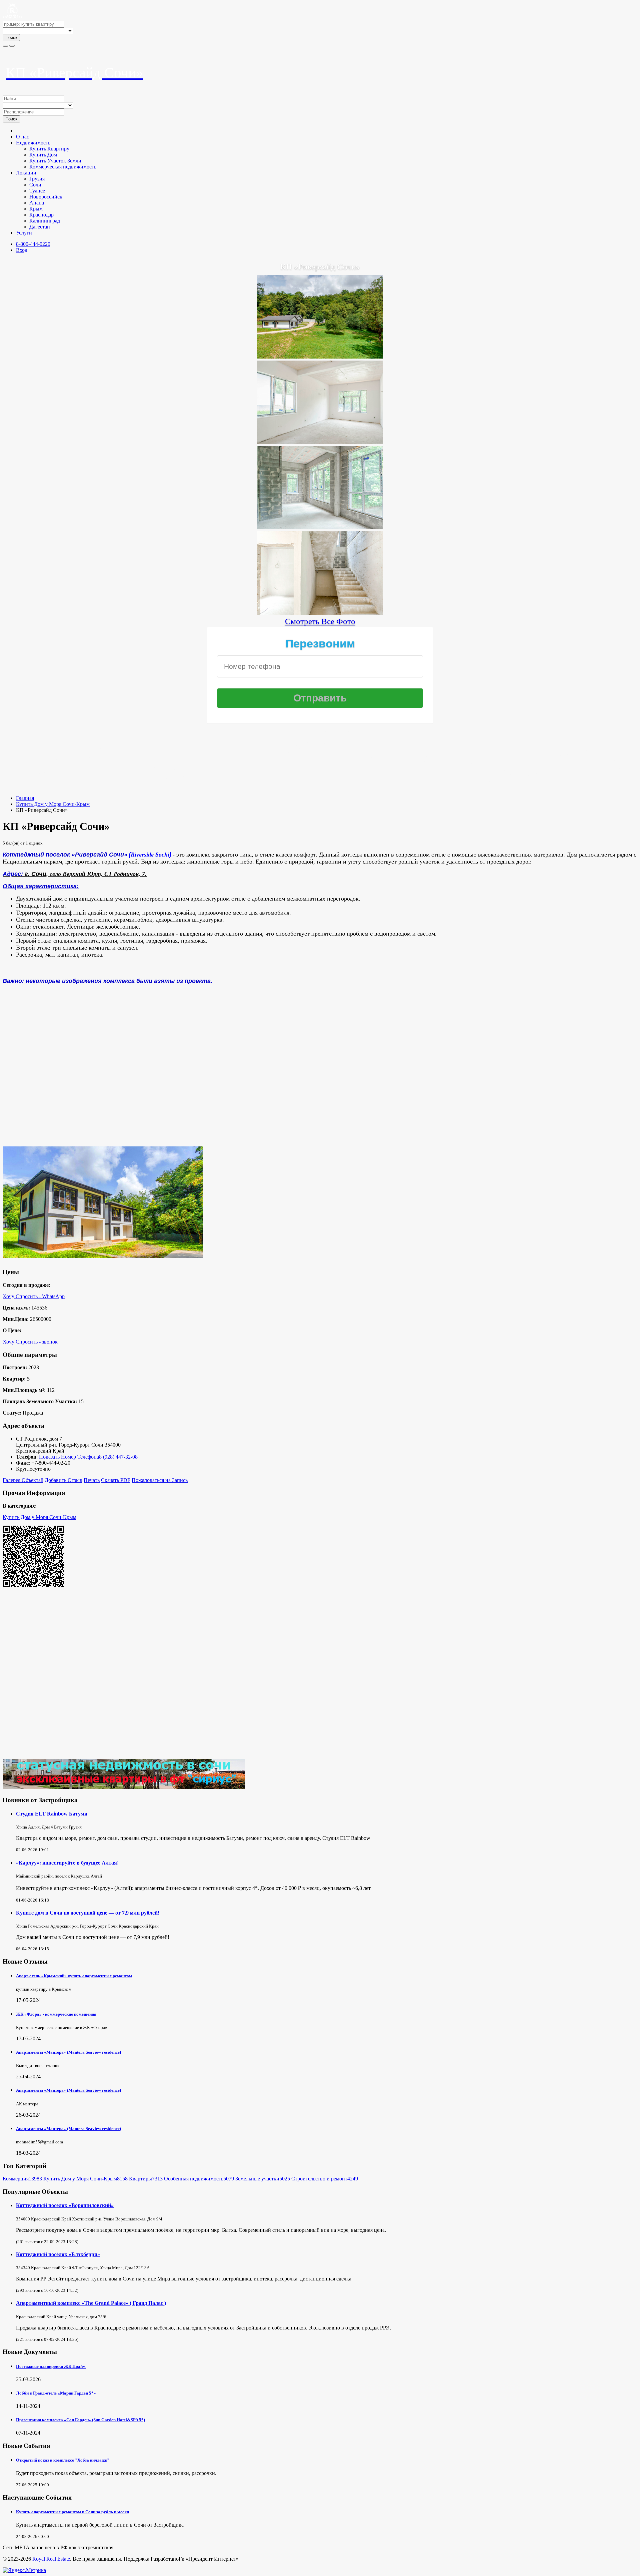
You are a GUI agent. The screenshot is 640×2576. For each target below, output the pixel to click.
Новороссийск (46, 197)
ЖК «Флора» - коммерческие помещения (56, 2014)
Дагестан (40, 227)
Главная (25, 798)
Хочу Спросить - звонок (30, 1342)
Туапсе (37, 191)
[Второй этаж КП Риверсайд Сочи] (320, 527)
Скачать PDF (116, 1480)
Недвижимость (33, 143)
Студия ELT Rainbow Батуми (52, 1814)
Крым (36, 209)
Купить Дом (43, 155)
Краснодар (41, 215)
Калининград (45, 221)
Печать (92, 1480)
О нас (22, 137)
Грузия (37, 179)
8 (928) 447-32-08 (118, 1457)
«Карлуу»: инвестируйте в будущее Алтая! (67, 1863)
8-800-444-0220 (33, 244)
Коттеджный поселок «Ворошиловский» (65, 2205)
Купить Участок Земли (55, 161)
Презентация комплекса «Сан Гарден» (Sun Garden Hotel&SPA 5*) (80, 2420)
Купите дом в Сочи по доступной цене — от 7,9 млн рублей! (88, 1913)
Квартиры (146, 2179)
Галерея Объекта (23, 1480)
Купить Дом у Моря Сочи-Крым (53, 804)
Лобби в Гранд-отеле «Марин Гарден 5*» (56, 2393)
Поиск (11, 38)
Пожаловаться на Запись (160, 1480)
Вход (22, 250)
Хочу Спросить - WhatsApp (34, 1296)
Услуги (24, 233)
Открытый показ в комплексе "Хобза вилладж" (63, 2460)
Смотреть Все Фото (320, 621)
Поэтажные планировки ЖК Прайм (51, 2366)
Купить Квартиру (49, 149)
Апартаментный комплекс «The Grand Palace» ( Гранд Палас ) (91, 2303)
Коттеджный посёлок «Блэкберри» (58, 2254)
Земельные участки (263, 2179)
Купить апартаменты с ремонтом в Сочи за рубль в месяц (72, 2512)
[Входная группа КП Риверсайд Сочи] (320, 441)
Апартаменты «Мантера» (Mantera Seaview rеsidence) (68, 2052)
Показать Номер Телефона (69, 1457)
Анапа (37, 203)
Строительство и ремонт (325, 2179)
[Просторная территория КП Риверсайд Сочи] (320, 356)
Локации (26, 173)
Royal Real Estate (51, 2559)
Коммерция (22, 2179)
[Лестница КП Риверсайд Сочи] (320, 612)
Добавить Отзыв (63, 1480)
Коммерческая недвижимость (63, 167)
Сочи (35, 185)
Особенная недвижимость (199, 2179)
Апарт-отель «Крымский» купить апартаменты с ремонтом (74, 1976)
